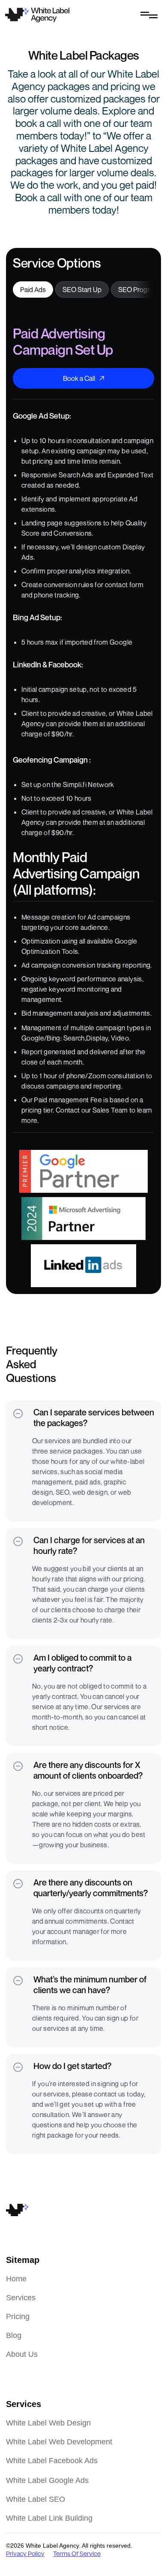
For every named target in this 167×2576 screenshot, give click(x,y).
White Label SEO (36, 2499)
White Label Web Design (48, 2423)
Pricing (18, 2317)
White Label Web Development (59, 2442)
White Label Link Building (49, 2518)
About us (22, 2354)
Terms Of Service (77, 2554)
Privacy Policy (25, 2554)
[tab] (33, 290)
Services (21, 2298)
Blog (14, 2335)
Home (16, 2279)
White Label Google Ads (47, 2480)
